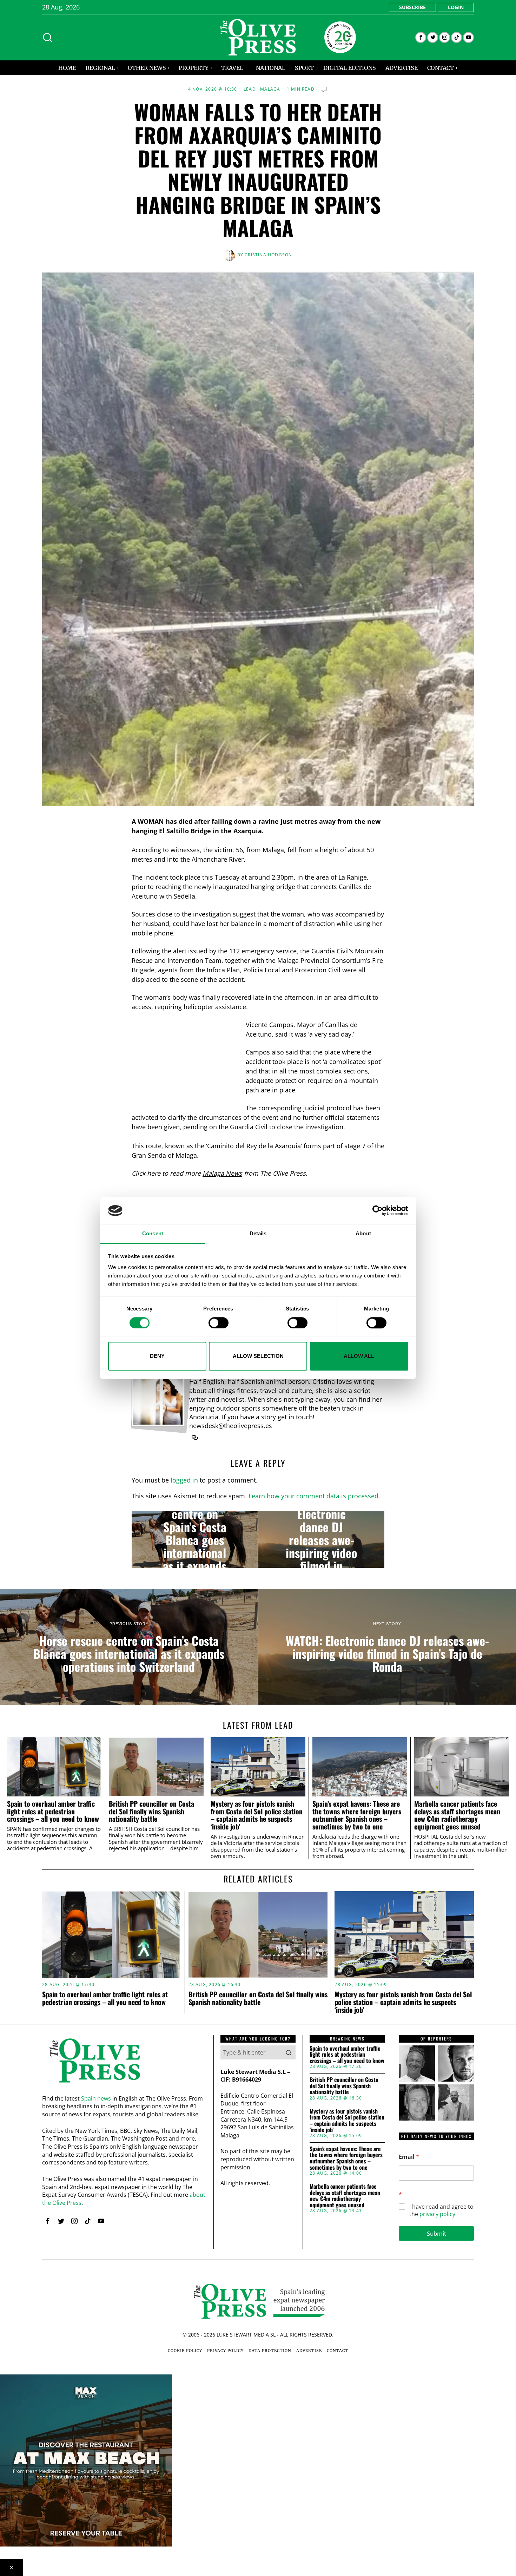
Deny (157, 1356)
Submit (436, 2233)
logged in (184, 1480)
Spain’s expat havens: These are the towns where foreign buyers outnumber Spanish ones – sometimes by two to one (357, 1815)
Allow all (359, 1356)
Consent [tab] (153, 1233)
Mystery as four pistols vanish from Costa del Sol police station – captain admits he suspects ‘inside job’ (257, 1815)
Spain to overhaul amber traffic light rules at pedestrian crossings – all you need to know (53, 1811)
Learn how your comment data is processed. (314, 1496)
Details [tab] (258, 1233)
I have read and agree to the (441, 2210)
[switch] (219, 1323)
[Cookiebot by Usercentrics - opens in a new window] (378, 1211)
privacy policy (437, 2214)
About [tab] (363, 1233)
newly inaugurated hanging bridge (245, 887)
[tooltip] (421, 37)
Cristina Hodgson (268, 255)
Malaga (270, 89)
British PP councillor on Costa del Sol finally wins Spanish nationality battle (151, 1811)
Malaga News (222, 1173)
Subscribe (412, 7)
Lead (250, 89)
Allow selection (258, 1356)
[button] (289, 2052)
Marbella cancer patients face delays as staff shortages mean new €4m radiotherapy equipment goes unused (457, 1815)
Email (409, 2157)
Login (456, 7)
